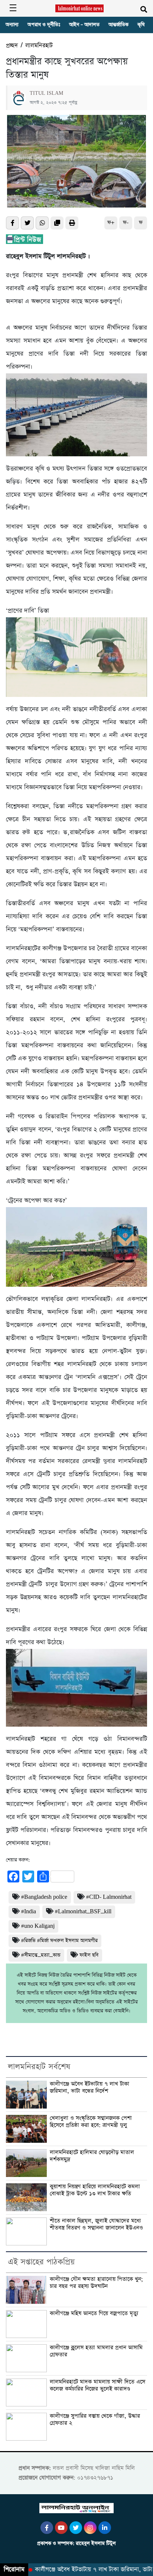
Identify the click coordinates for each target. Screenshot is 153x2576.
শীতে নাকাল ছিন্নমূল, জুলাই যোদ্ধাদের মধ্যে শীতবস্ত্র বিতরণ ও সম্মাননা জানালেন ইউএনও (96, 2224)
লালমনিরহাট (39, 46)
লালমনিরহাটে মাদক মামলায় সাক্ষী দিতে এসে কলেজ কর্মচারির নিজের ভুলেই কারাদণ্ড (97, 2385)
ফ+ (111, 223)
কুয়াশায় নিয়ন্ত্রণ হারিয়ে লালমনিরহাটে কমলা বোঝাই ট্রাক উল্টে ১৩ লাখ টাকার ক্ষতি (95, 2190)
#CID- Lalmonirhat (109, 1897)
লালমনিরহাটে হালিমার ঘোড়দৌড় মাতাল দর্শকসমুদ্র (92, 2156)
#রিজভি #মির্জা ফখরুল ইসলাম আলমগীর (59, 1941)
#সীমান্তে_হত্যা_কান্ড (41, 1955)
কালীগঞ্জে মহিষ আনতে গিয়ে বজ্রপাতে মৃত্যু (94, 2313)
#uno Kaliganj (38, 1926)
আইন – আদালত (84, 25)
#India (29, 1912)
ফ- (126, 223)
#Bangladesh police (44, 1897)
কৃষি (141, 25)
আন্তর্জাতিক (118, 25)
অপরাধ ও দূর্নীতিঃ (44, 25)
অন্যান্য (12, 25)
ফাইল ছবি (89, 1955)
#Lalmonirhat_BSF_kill (83, 1912)
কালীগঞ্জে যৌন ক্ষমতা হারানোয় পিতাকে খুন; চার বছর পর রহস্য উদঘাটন (96, 2283)
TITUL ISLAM (46, 93)
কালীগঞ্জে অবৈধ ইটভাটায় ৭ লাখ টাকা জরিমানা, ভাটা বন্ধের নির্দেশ (89, 2088)
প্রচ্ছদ (12, 46)
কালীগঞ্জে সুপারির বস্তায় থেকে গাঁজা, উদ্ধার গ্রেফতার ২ (95, 2420)
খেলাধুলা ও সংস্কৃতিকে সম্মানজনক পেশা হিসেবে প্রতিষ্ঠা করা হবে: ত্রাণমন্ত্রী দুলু (91, 2122)
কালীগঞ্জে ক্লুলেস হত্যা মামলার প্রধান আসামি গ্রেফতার (96, 2351)
